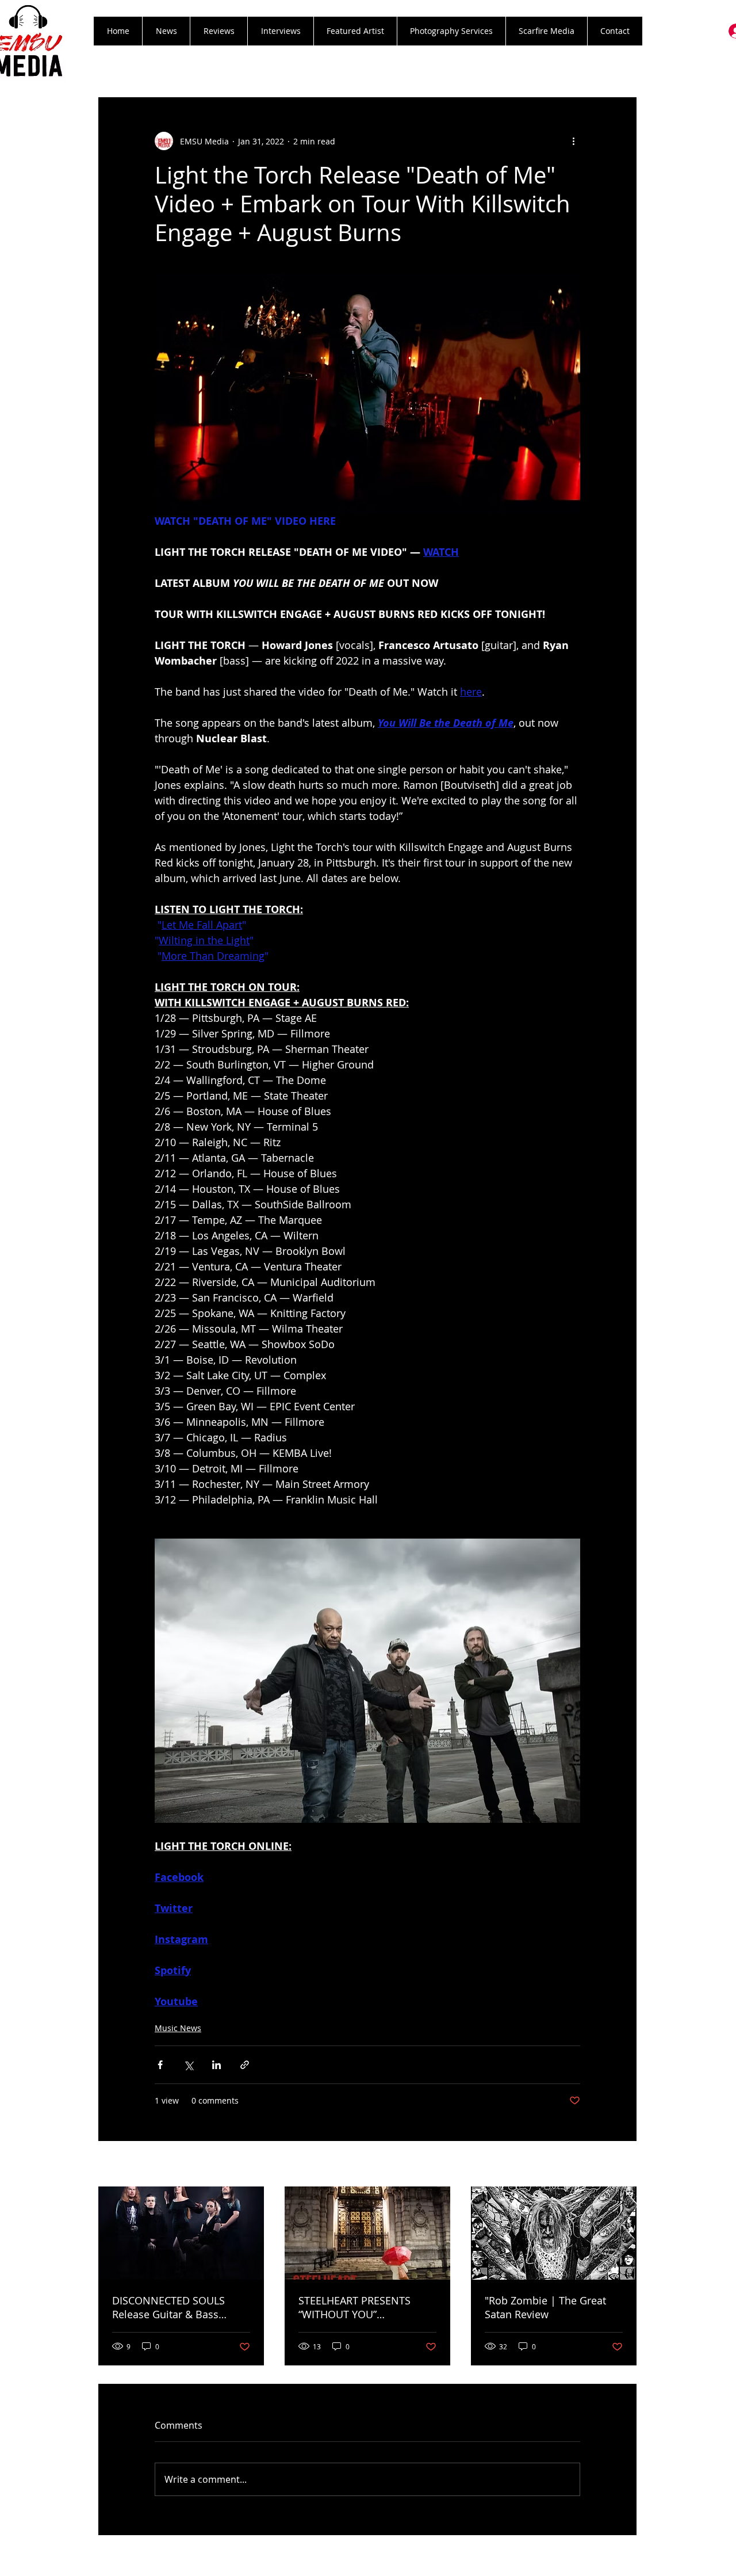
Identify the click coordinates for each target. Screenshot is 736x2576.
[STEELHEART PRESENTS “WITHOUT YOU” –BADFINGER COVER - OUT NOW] (367, 2233)
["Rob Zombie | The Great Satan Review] (554, 2233)
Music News (178, 2028)
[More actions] (573, 141)
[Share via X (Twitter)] (188, 2065)
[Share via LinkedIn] (216, 2065)
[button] (218, 31)
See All (624, 2165)
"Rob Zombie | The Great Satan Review (545, 2307)
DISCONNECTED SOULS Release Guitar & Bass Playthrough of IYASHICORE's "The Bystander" (181, 2307)
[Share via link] (245, 2065)
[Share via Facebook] (160, 2065)
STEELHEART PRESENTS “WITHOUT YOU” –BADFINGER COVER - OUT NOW (362, 2307)
